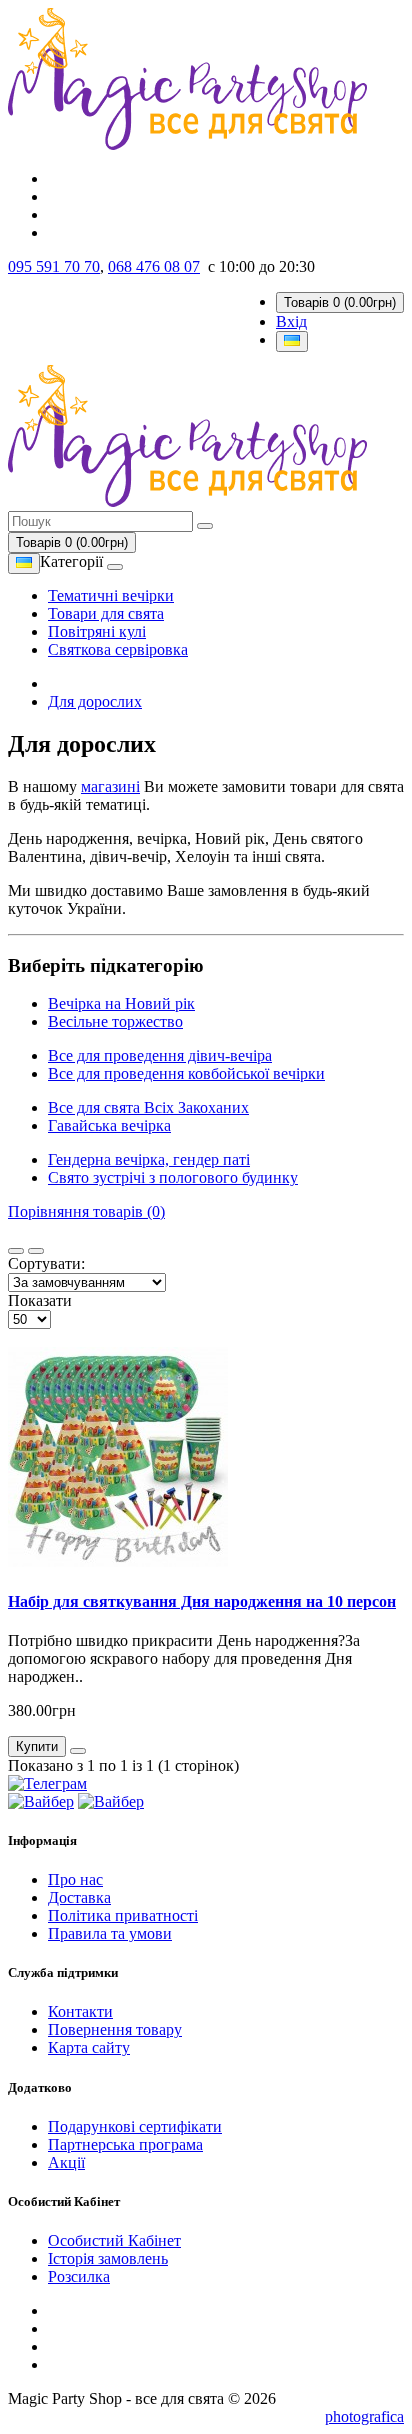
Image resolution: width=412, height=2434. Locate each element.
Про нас (75, 1879)
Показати (40, 1300)
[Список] (16, 1251)
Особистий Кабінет (114, 2240)
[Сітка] (36, 1251)
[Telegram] (47, 1783)
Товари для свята (106, 613)
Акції (66, 2162)
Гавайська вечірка (109, 1125)
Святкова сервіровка (118, 649)
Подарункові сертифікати (135, 2126)
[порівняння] (78, 1751)
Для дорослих (95, 701)
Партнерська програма (125, 2144)
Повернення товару (115, 2029)
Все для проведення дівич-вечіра (160, 1055)
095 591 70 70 (54, 266)
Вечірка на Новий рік (121, 1003)
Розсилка (79, 2276)
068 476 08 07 (154, 266)
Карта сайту (89, 2047)
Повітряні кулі (97, 631)
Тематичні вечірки (111, 595)
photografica (364, 2416)
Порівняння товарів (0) (86, 1211)
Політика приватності (123, 1915)
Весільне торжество (115, 1021)
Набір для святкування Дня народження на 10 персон (202, 1601)
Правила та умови (110, 1933)
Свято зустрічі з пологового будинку (173, 1177)
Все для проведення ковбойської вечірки (186, 1073)
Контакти (80, 2011)
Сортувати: (46, 1263)
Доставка (79, 1897)
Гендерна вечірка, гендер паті (149, 1159)
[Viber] (41, 1801)
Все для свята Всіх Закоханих (148, 1107)
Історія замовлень (108, 2258)
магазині (110, 786)
